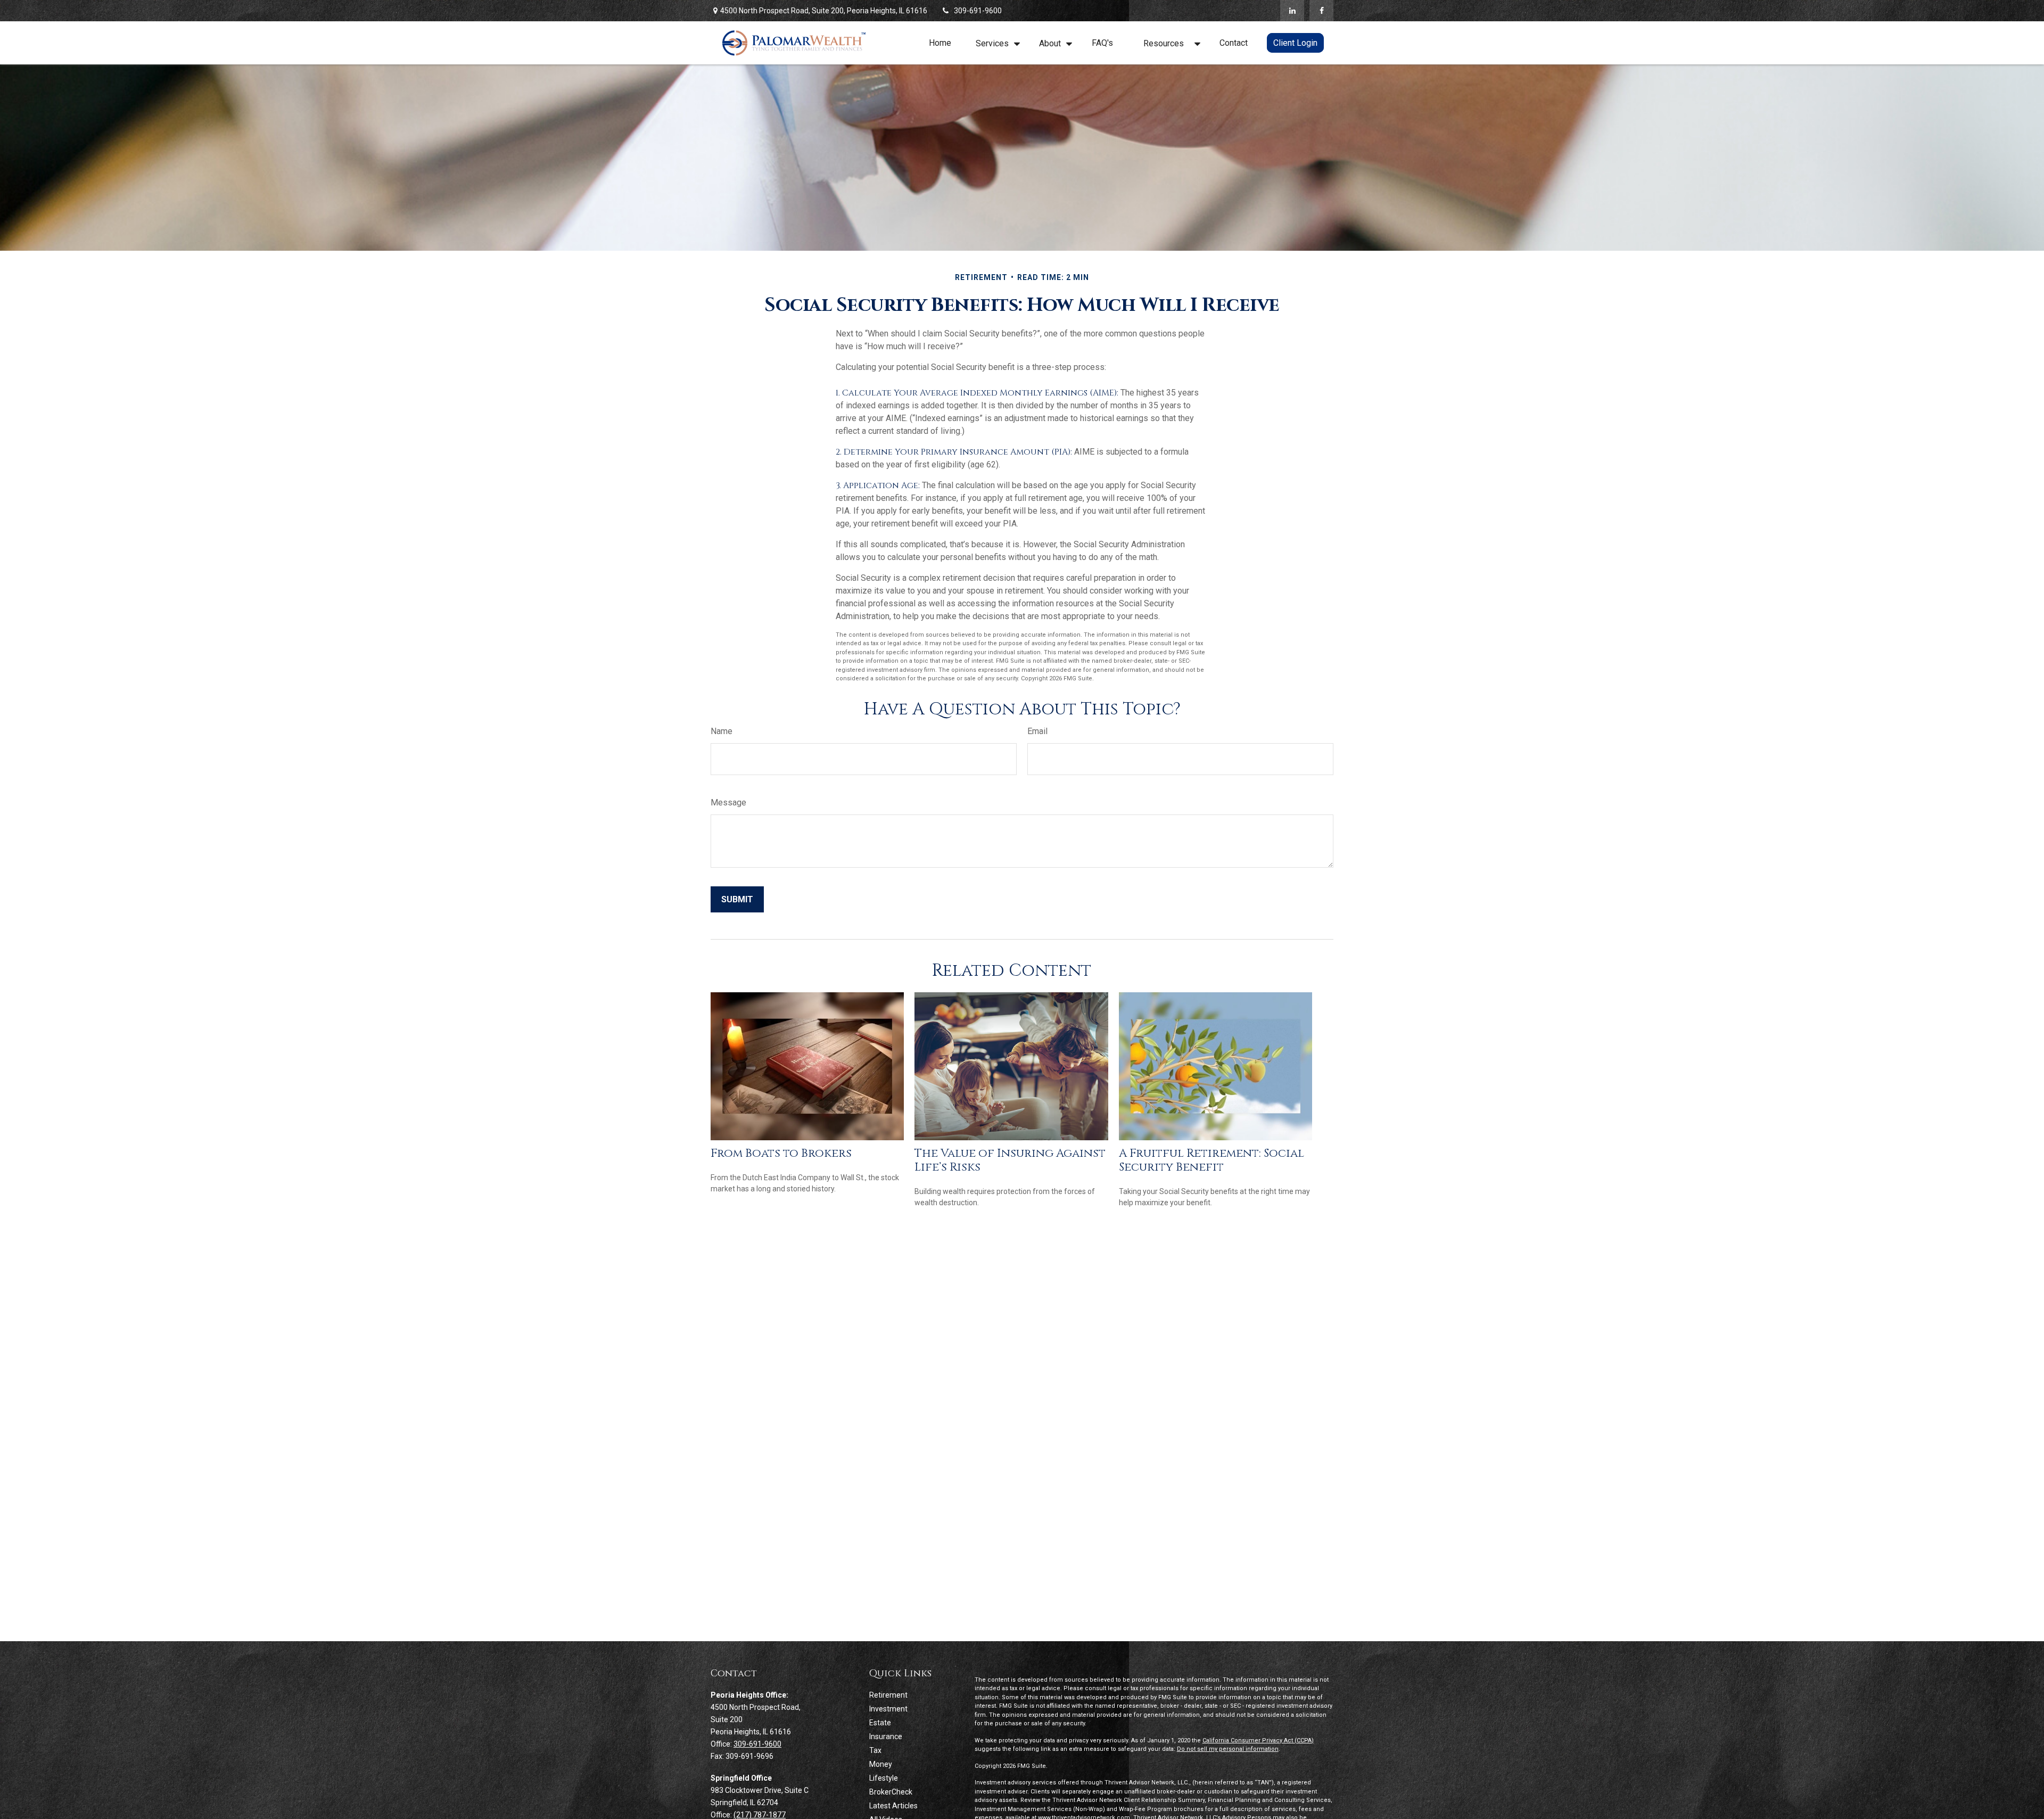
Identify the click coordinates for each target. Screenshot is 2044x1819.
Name (722, 731)
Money (881, 1764)
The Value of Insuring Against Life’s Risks (1010, 1160)
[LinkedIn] (1292, 11)
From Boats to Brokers (781, 1153)
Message (728, 802)
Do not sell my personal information (1228, 1749)
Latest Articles (893, 1806)
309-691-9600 (978, 11)
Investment (888, 1709)
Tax (875, 1750)
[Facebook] (1321, 11)
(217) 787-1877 (760, 1815)
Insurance (886, 1736)
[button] (940, 43)
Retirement (888, 1695)
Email (1037, 731)
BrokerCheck (891, 1792)
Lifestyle (884, 1778)
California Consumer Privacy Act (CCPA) (1258, 1740)
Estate (880, 1723)
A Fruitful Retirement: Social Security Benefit (1211, 1160)
